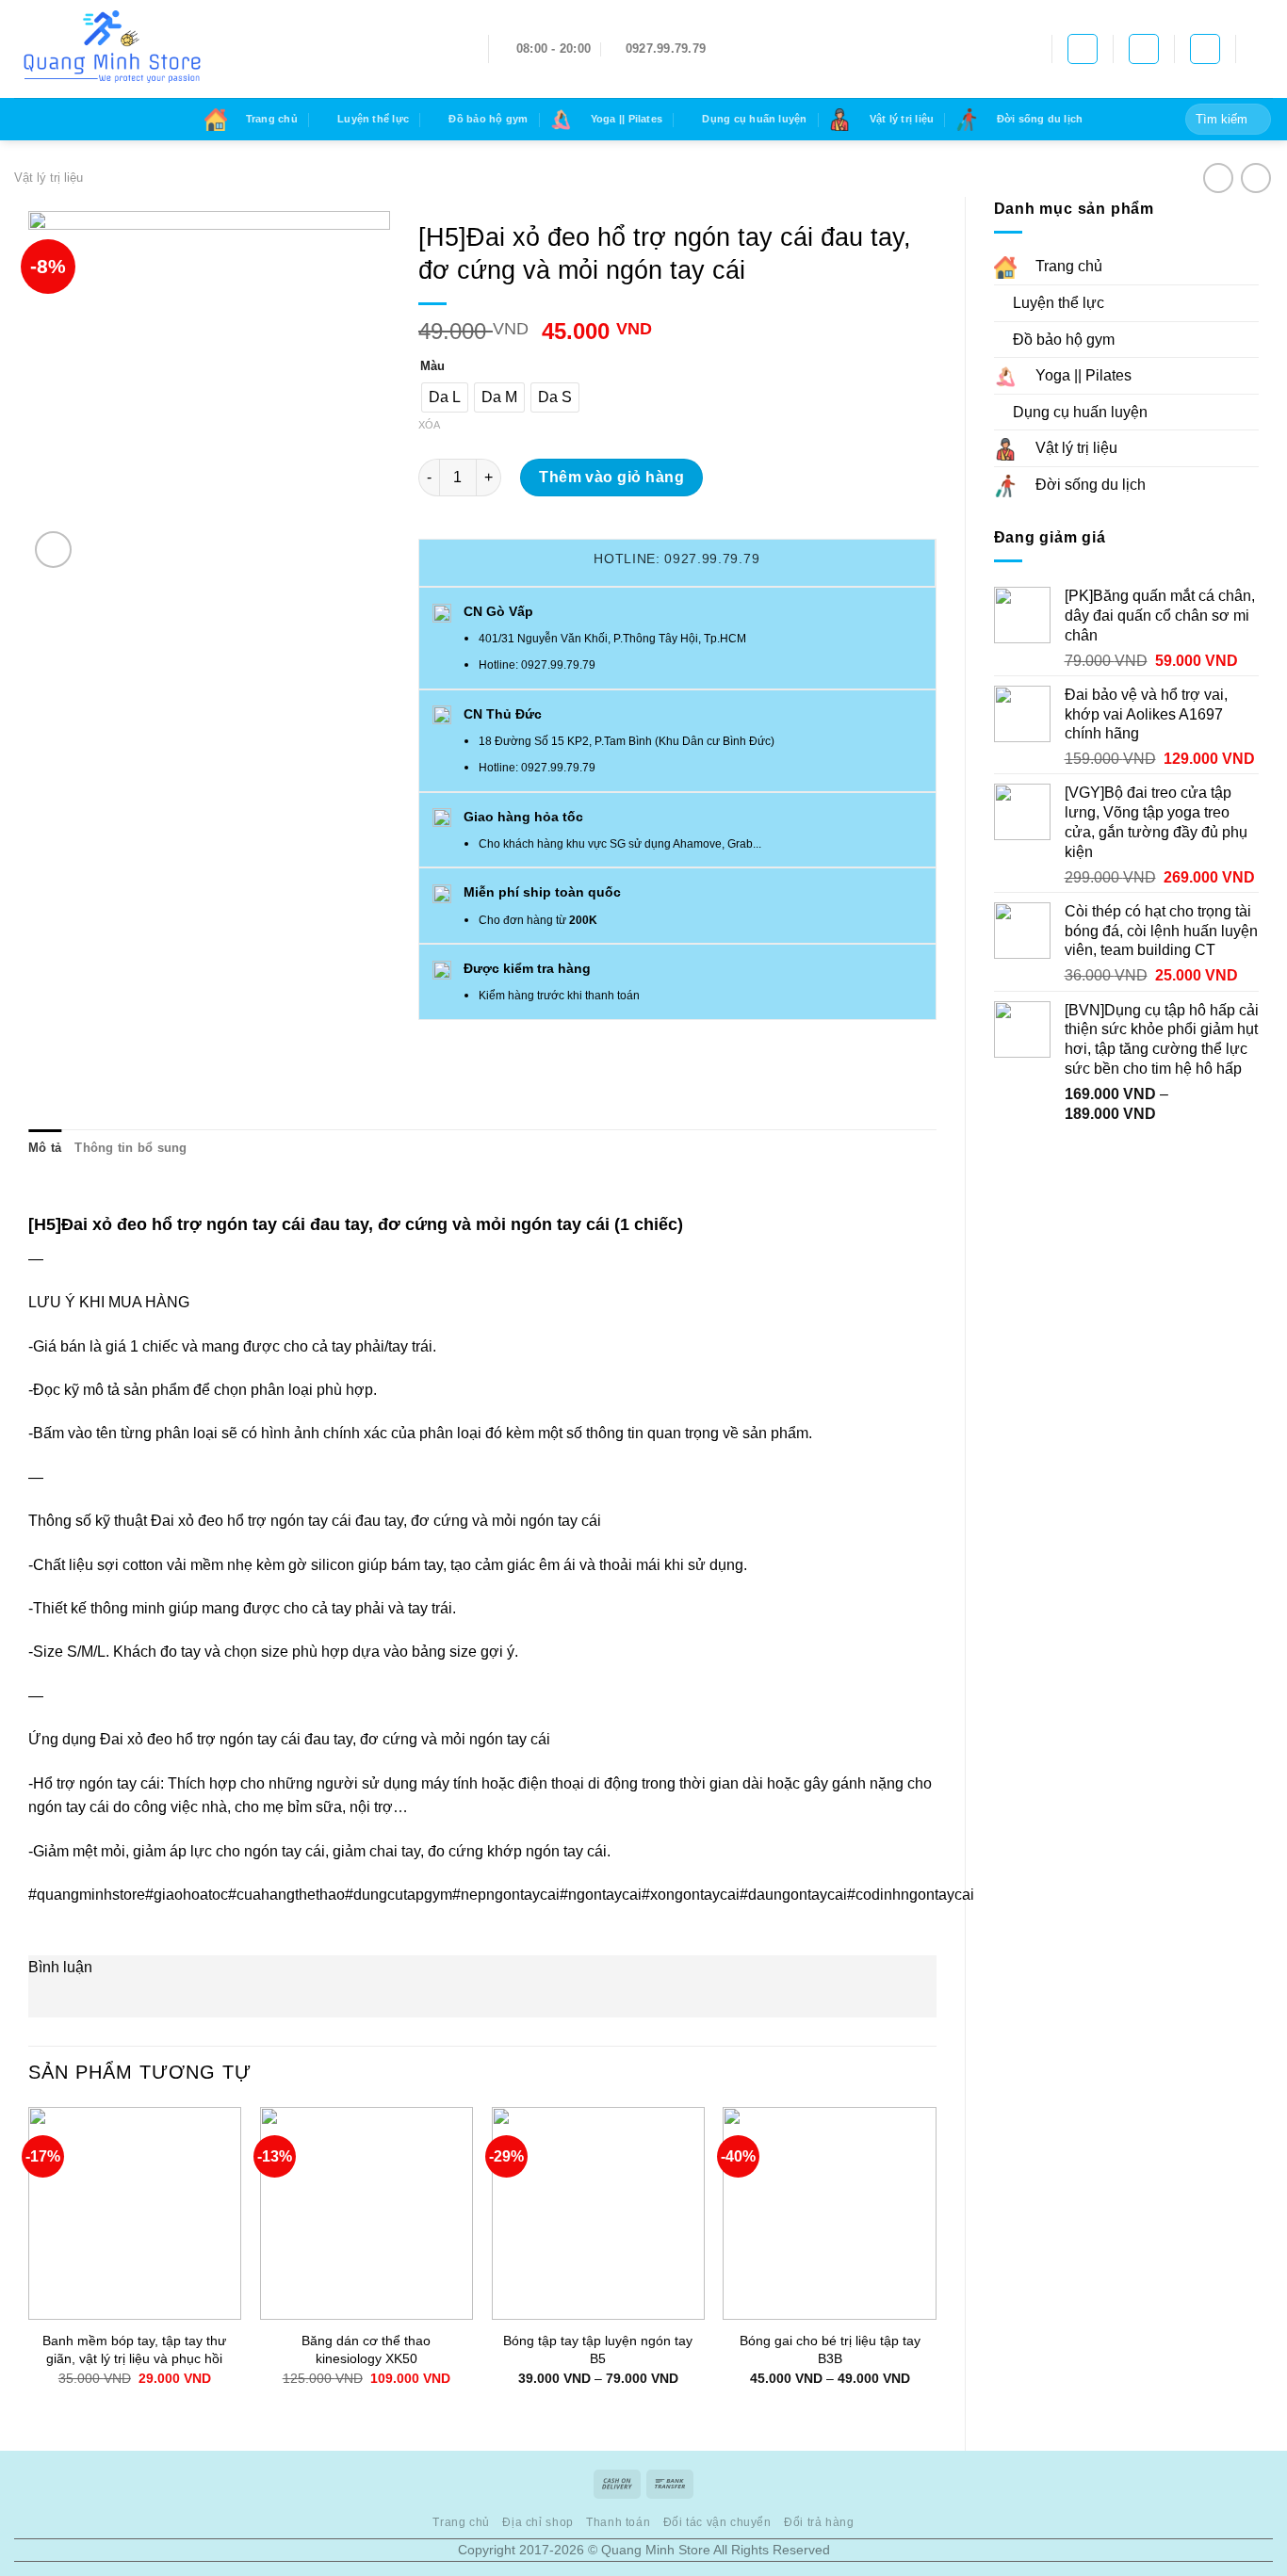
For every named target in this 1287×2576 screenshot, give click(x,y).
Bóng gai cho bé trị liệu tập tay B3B (830, 2349)
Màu (432, 366)
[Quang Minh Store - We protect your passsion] (237, 49)
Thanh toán (618, 2522)
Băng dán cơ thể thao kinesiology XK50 (366, 2349)
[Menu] (1262, 49)
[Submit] (1254, 120)
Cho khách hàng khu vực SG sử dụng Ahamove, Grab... (620, 844)
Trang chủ (461, 2522)
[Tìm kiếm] (1144, 49)
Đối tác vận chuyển (717, 2522)
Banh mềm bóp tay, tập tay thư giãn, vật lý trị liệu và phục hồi (134, 2349)
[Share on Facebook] (436, 1036)
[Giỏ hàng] (1083, 49)
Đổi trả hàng (819, 2522)
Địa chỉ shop (538, 2522)
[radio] (445, 397)
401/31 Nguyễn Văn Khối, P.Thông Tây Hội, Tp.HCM (612, 639)
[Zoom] (53, 550)
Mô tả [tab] (45, 1148)
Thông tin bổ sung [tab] (130, 1148)
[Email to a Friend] (470, 1036)
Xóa (429, 425)
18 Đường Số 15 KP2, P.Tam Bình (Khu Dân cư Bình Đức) (627, 741)
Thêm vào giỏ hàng (611, 477)
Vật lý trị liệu (49, 178)
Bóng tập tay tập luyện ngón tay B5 (598, 2349)
